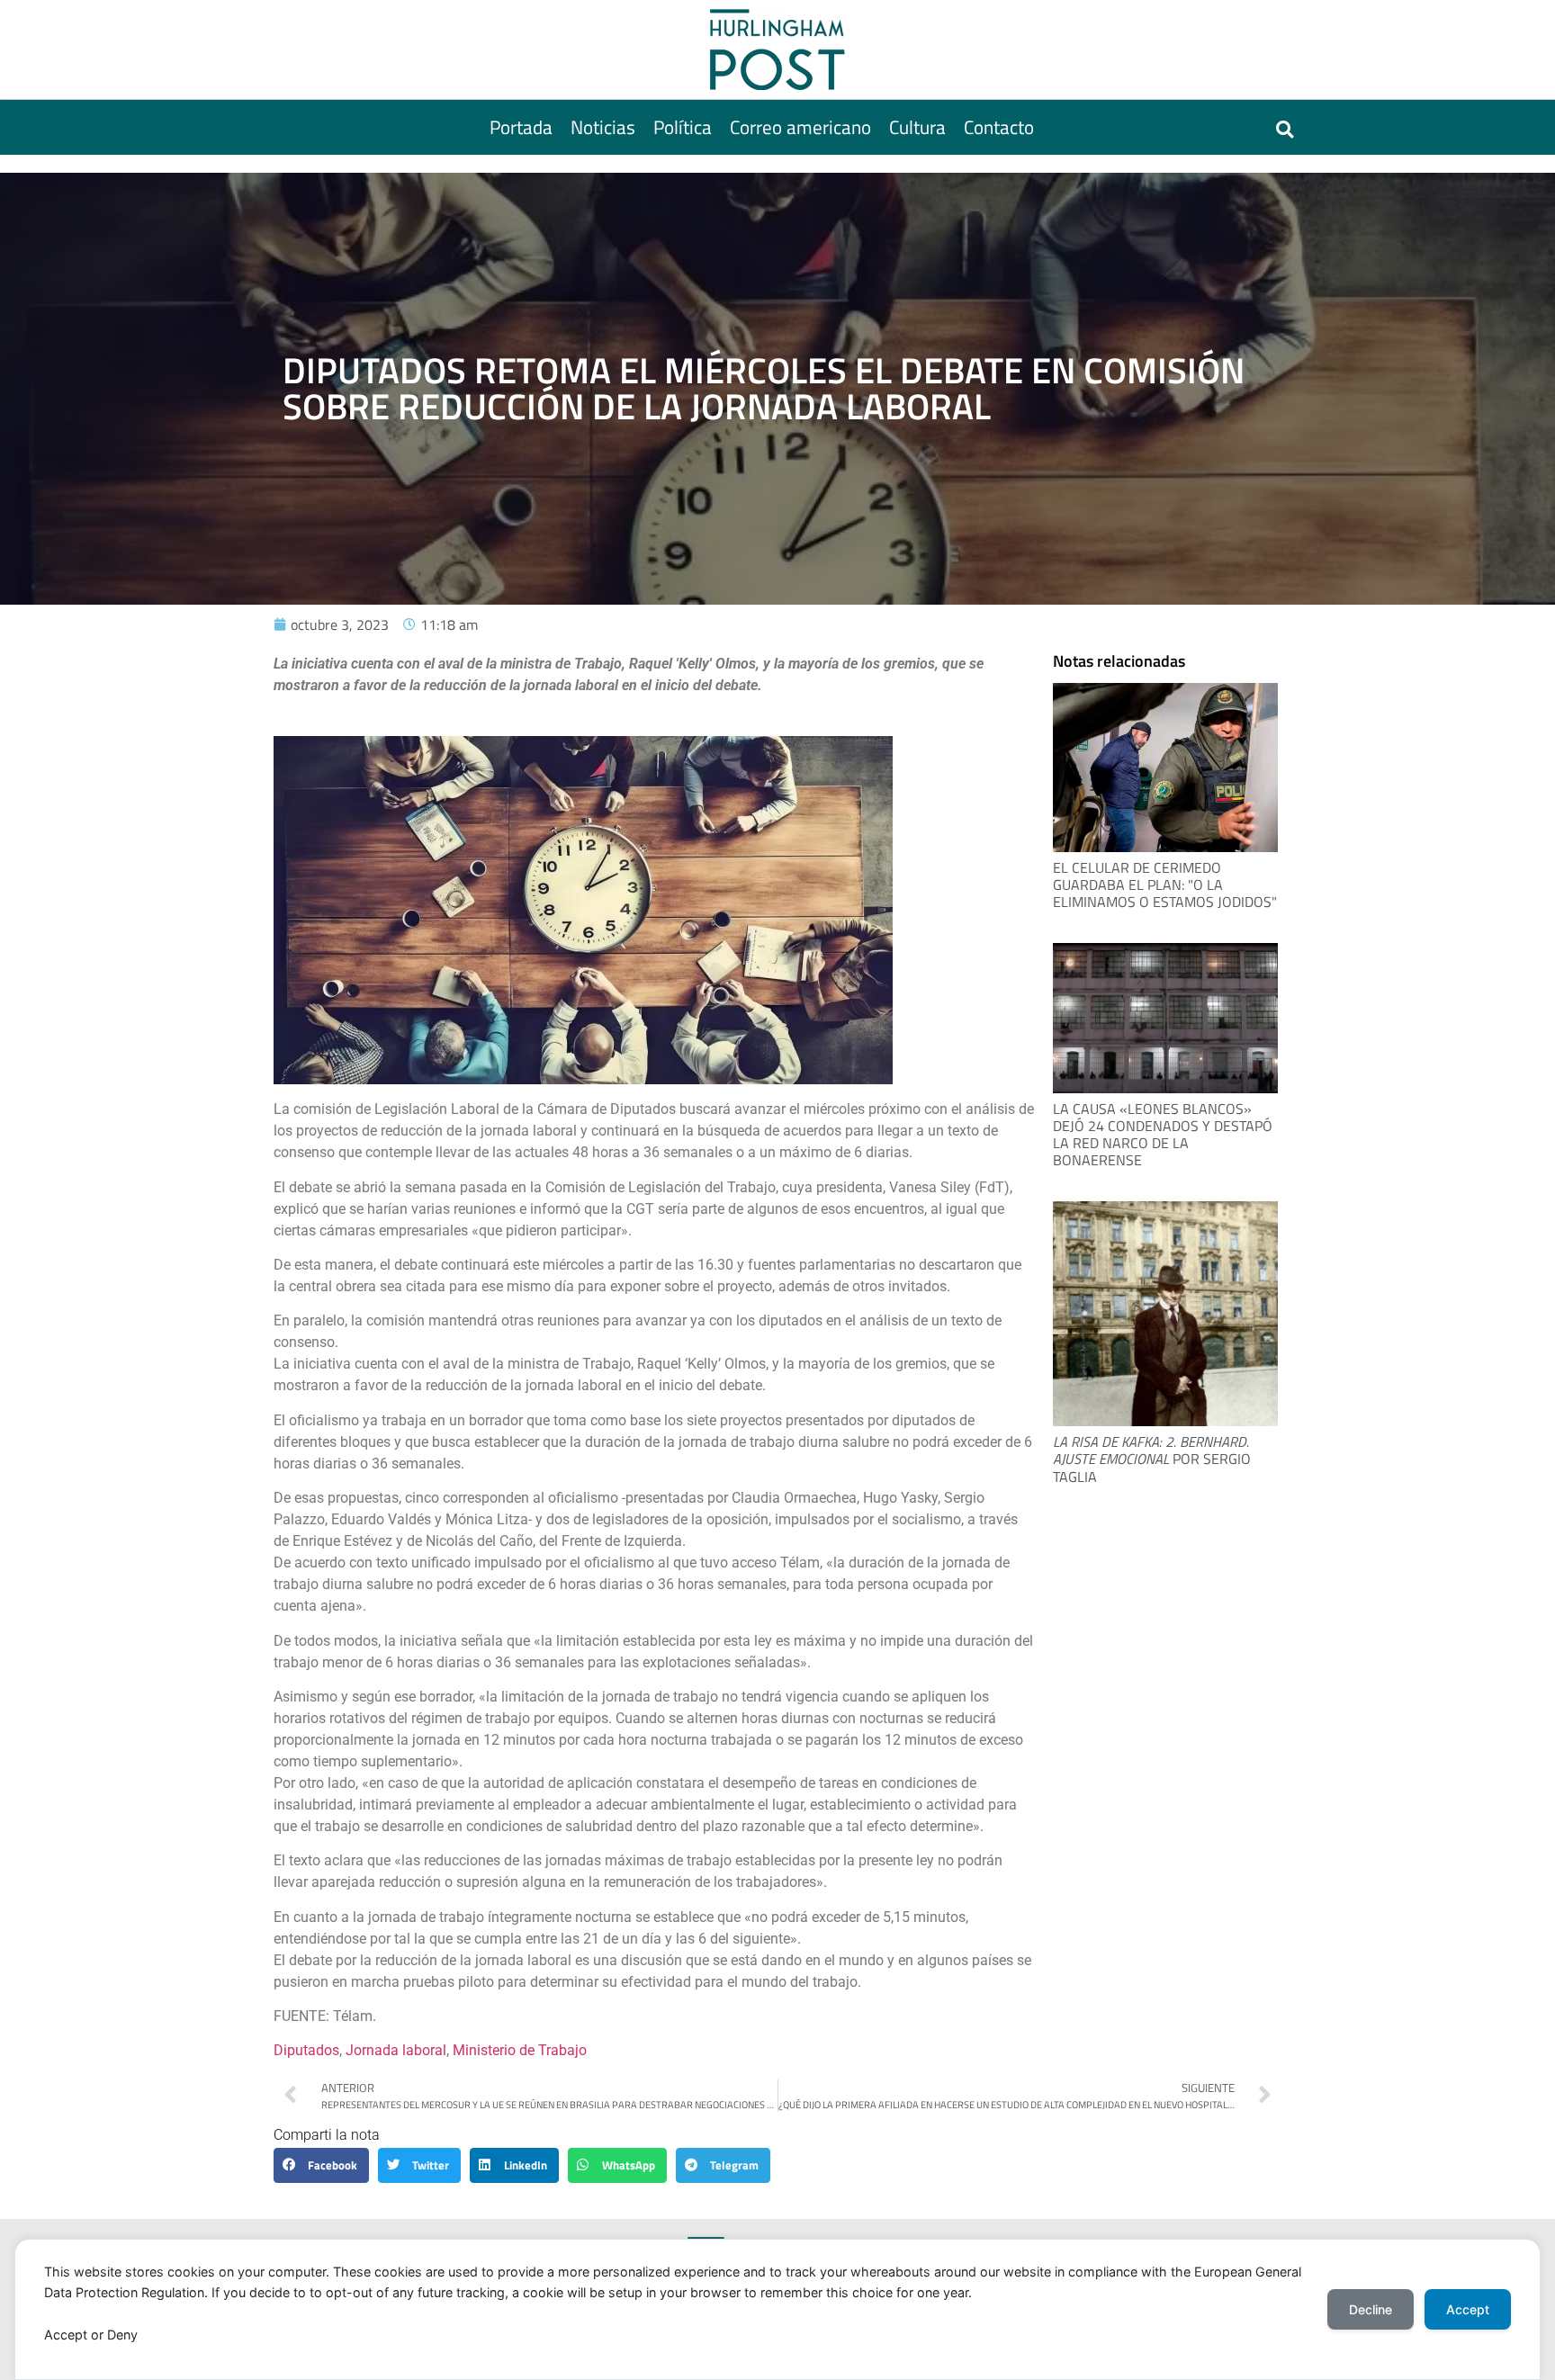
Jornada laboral (396, 2050)
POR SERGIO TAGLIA (1152, 1459)
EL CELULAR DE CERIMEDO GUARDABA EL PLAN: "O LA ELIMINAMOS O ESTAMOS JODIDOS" (1165, 885)
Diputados (306, 2050)
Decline (1371, 2309)
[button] (1285, 129)
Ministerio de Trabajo (520, 2050)
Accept (1468, 2309)
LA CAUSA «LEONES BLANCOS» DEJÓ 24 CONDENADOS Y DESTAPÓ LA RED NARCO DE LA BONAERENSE (1163, 1135)
